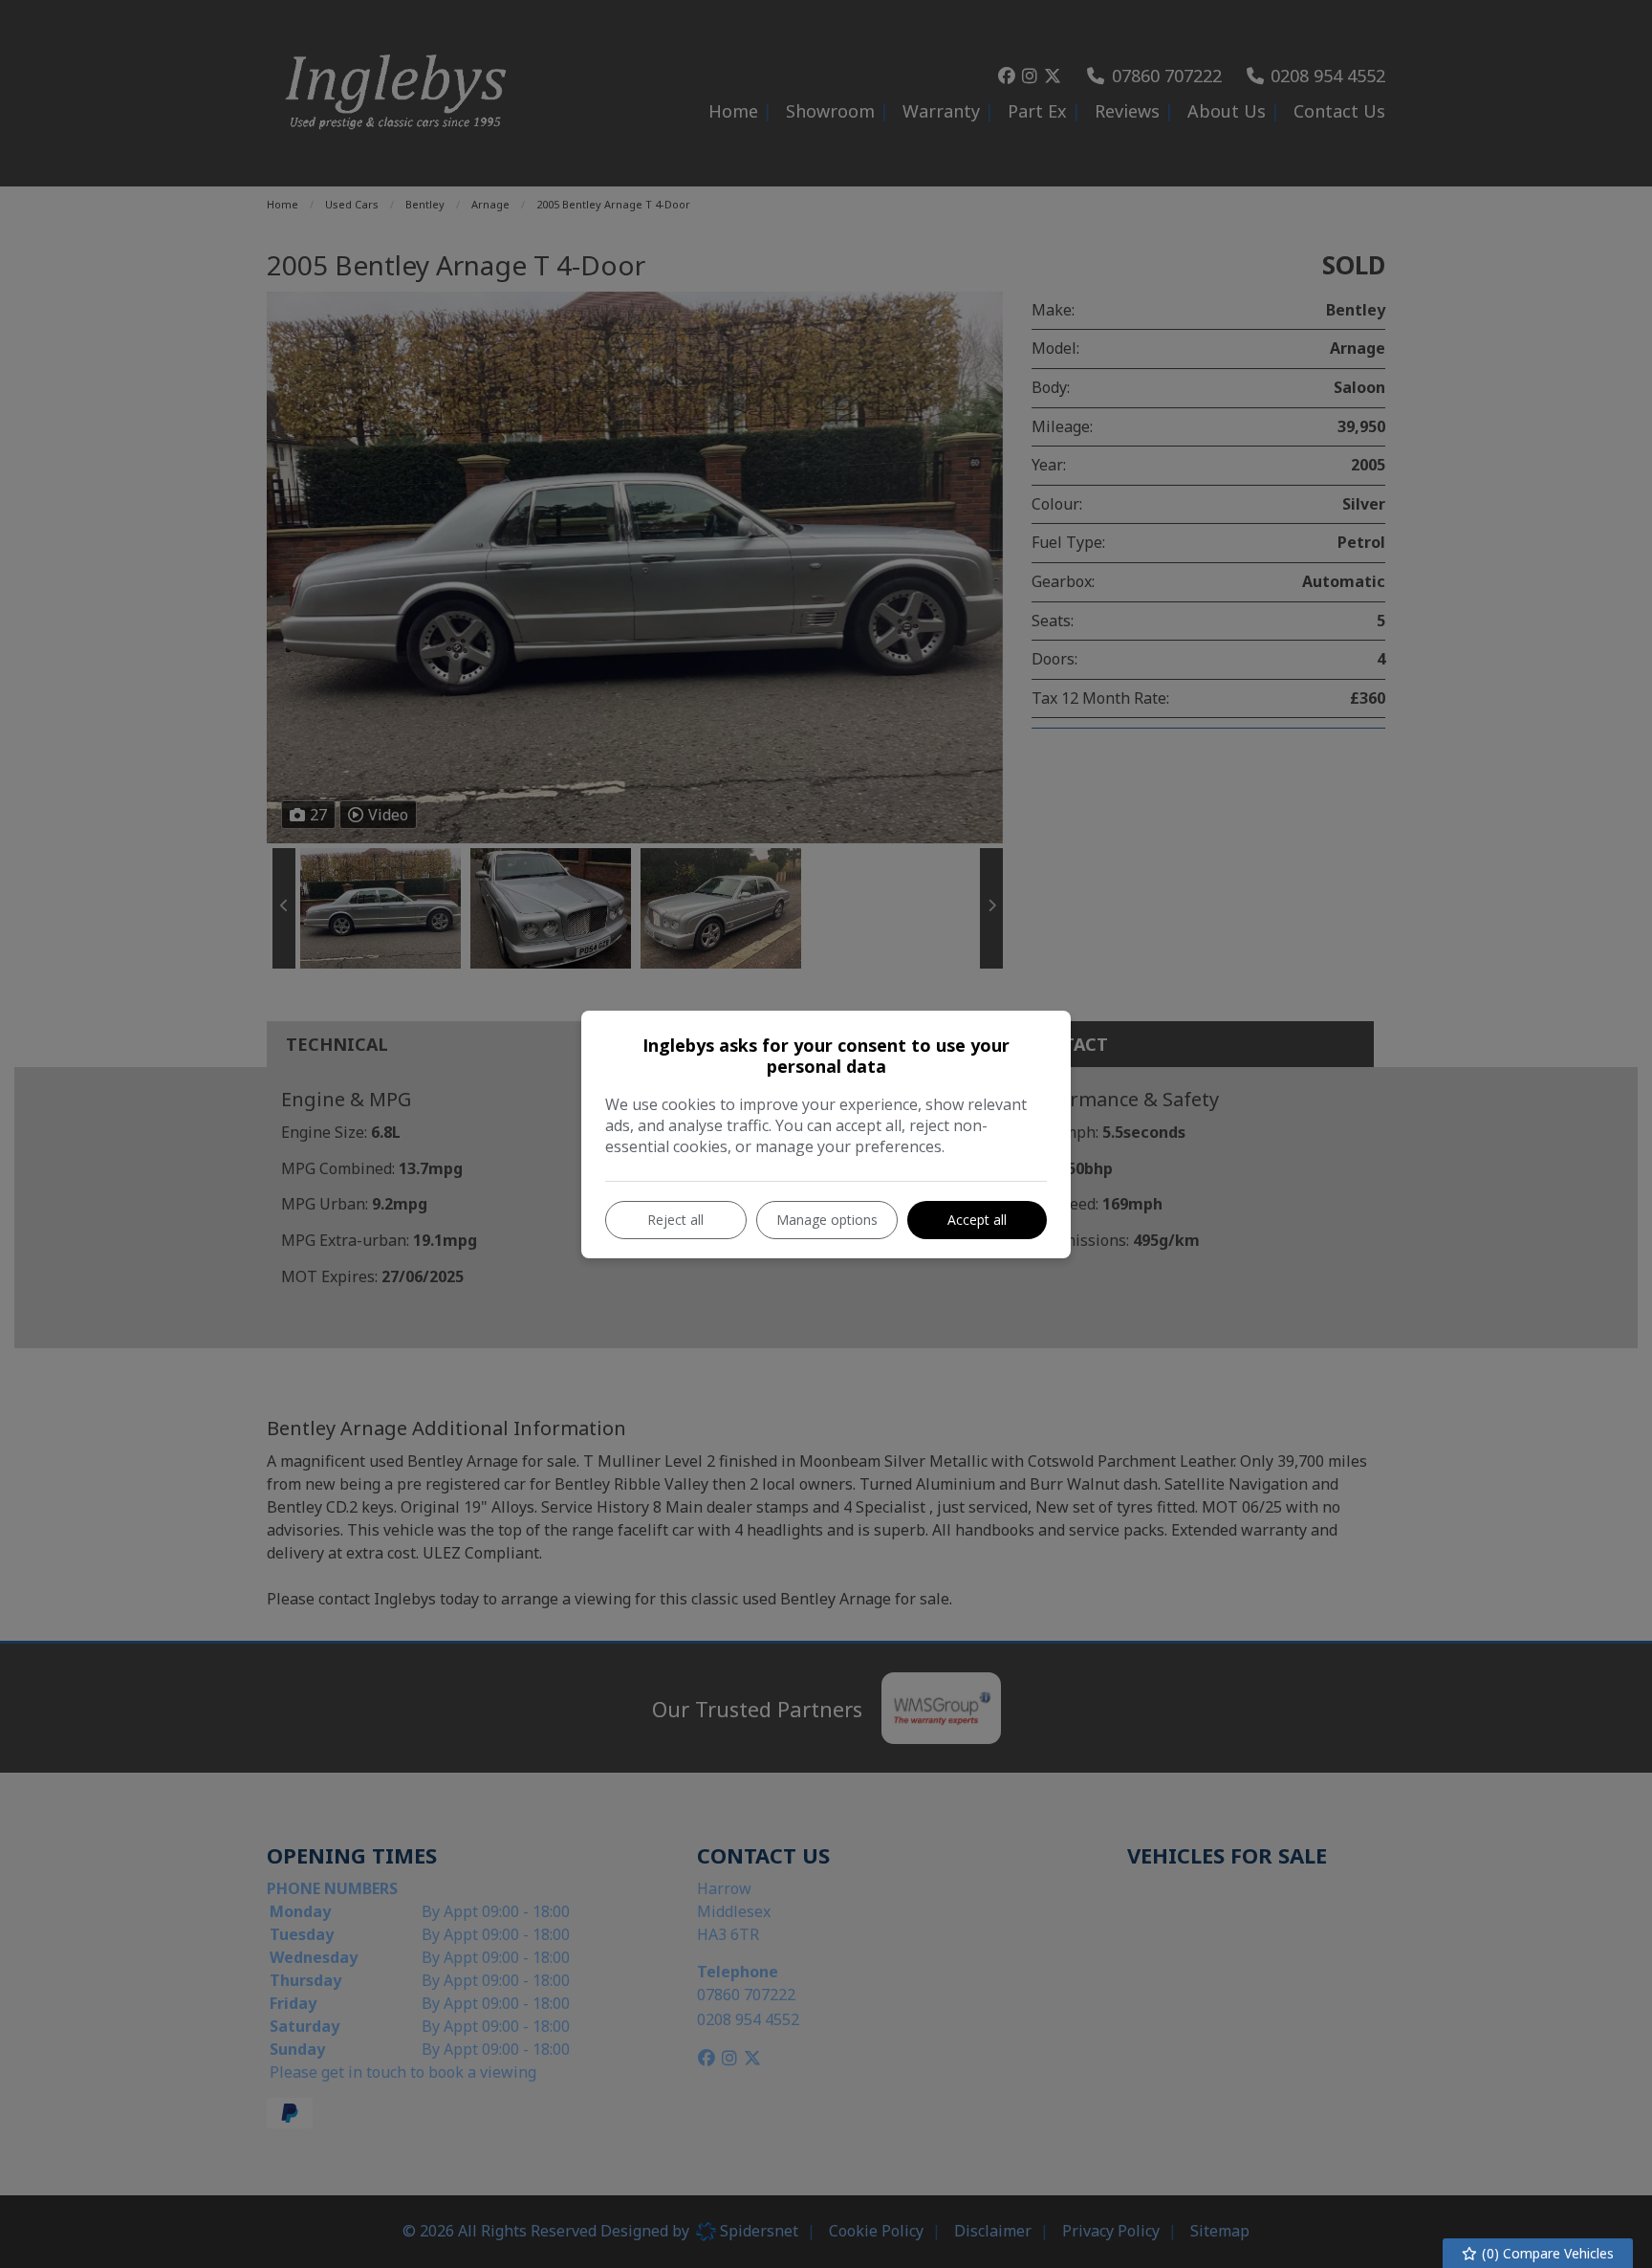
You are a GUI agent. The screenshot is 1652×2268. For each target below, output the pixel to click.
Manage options (827, 1220)
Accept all (977, 1220)
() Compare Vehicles (1546, 2253)
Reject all (675, 1220)
